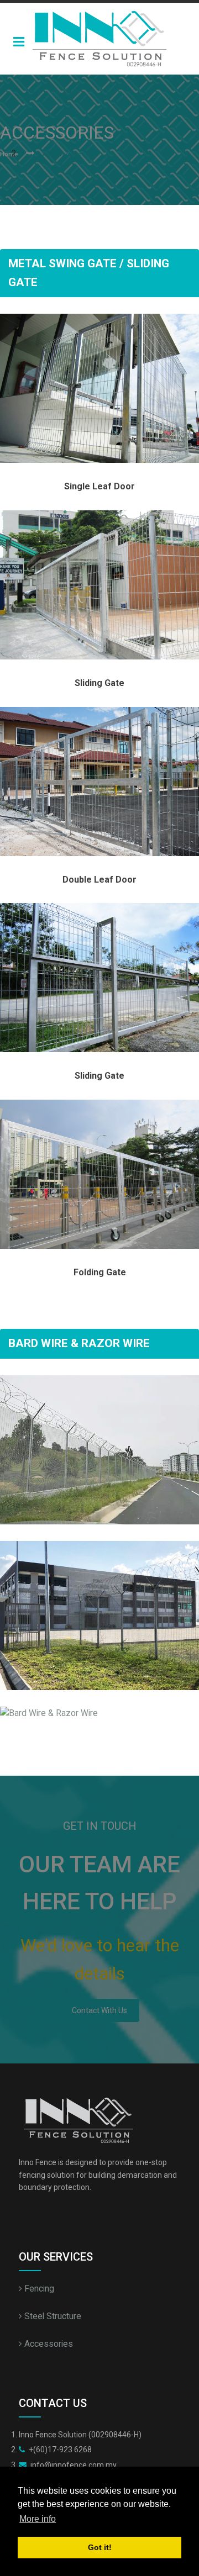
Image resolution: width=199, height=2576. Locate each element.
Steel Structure (52, 2316)
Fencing (38, 2289)
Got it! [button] (100, 2547)
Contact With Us (99, 2010)
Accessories (48, 2344)
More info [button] (38, 2519)
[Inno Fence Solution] (99, 39)
